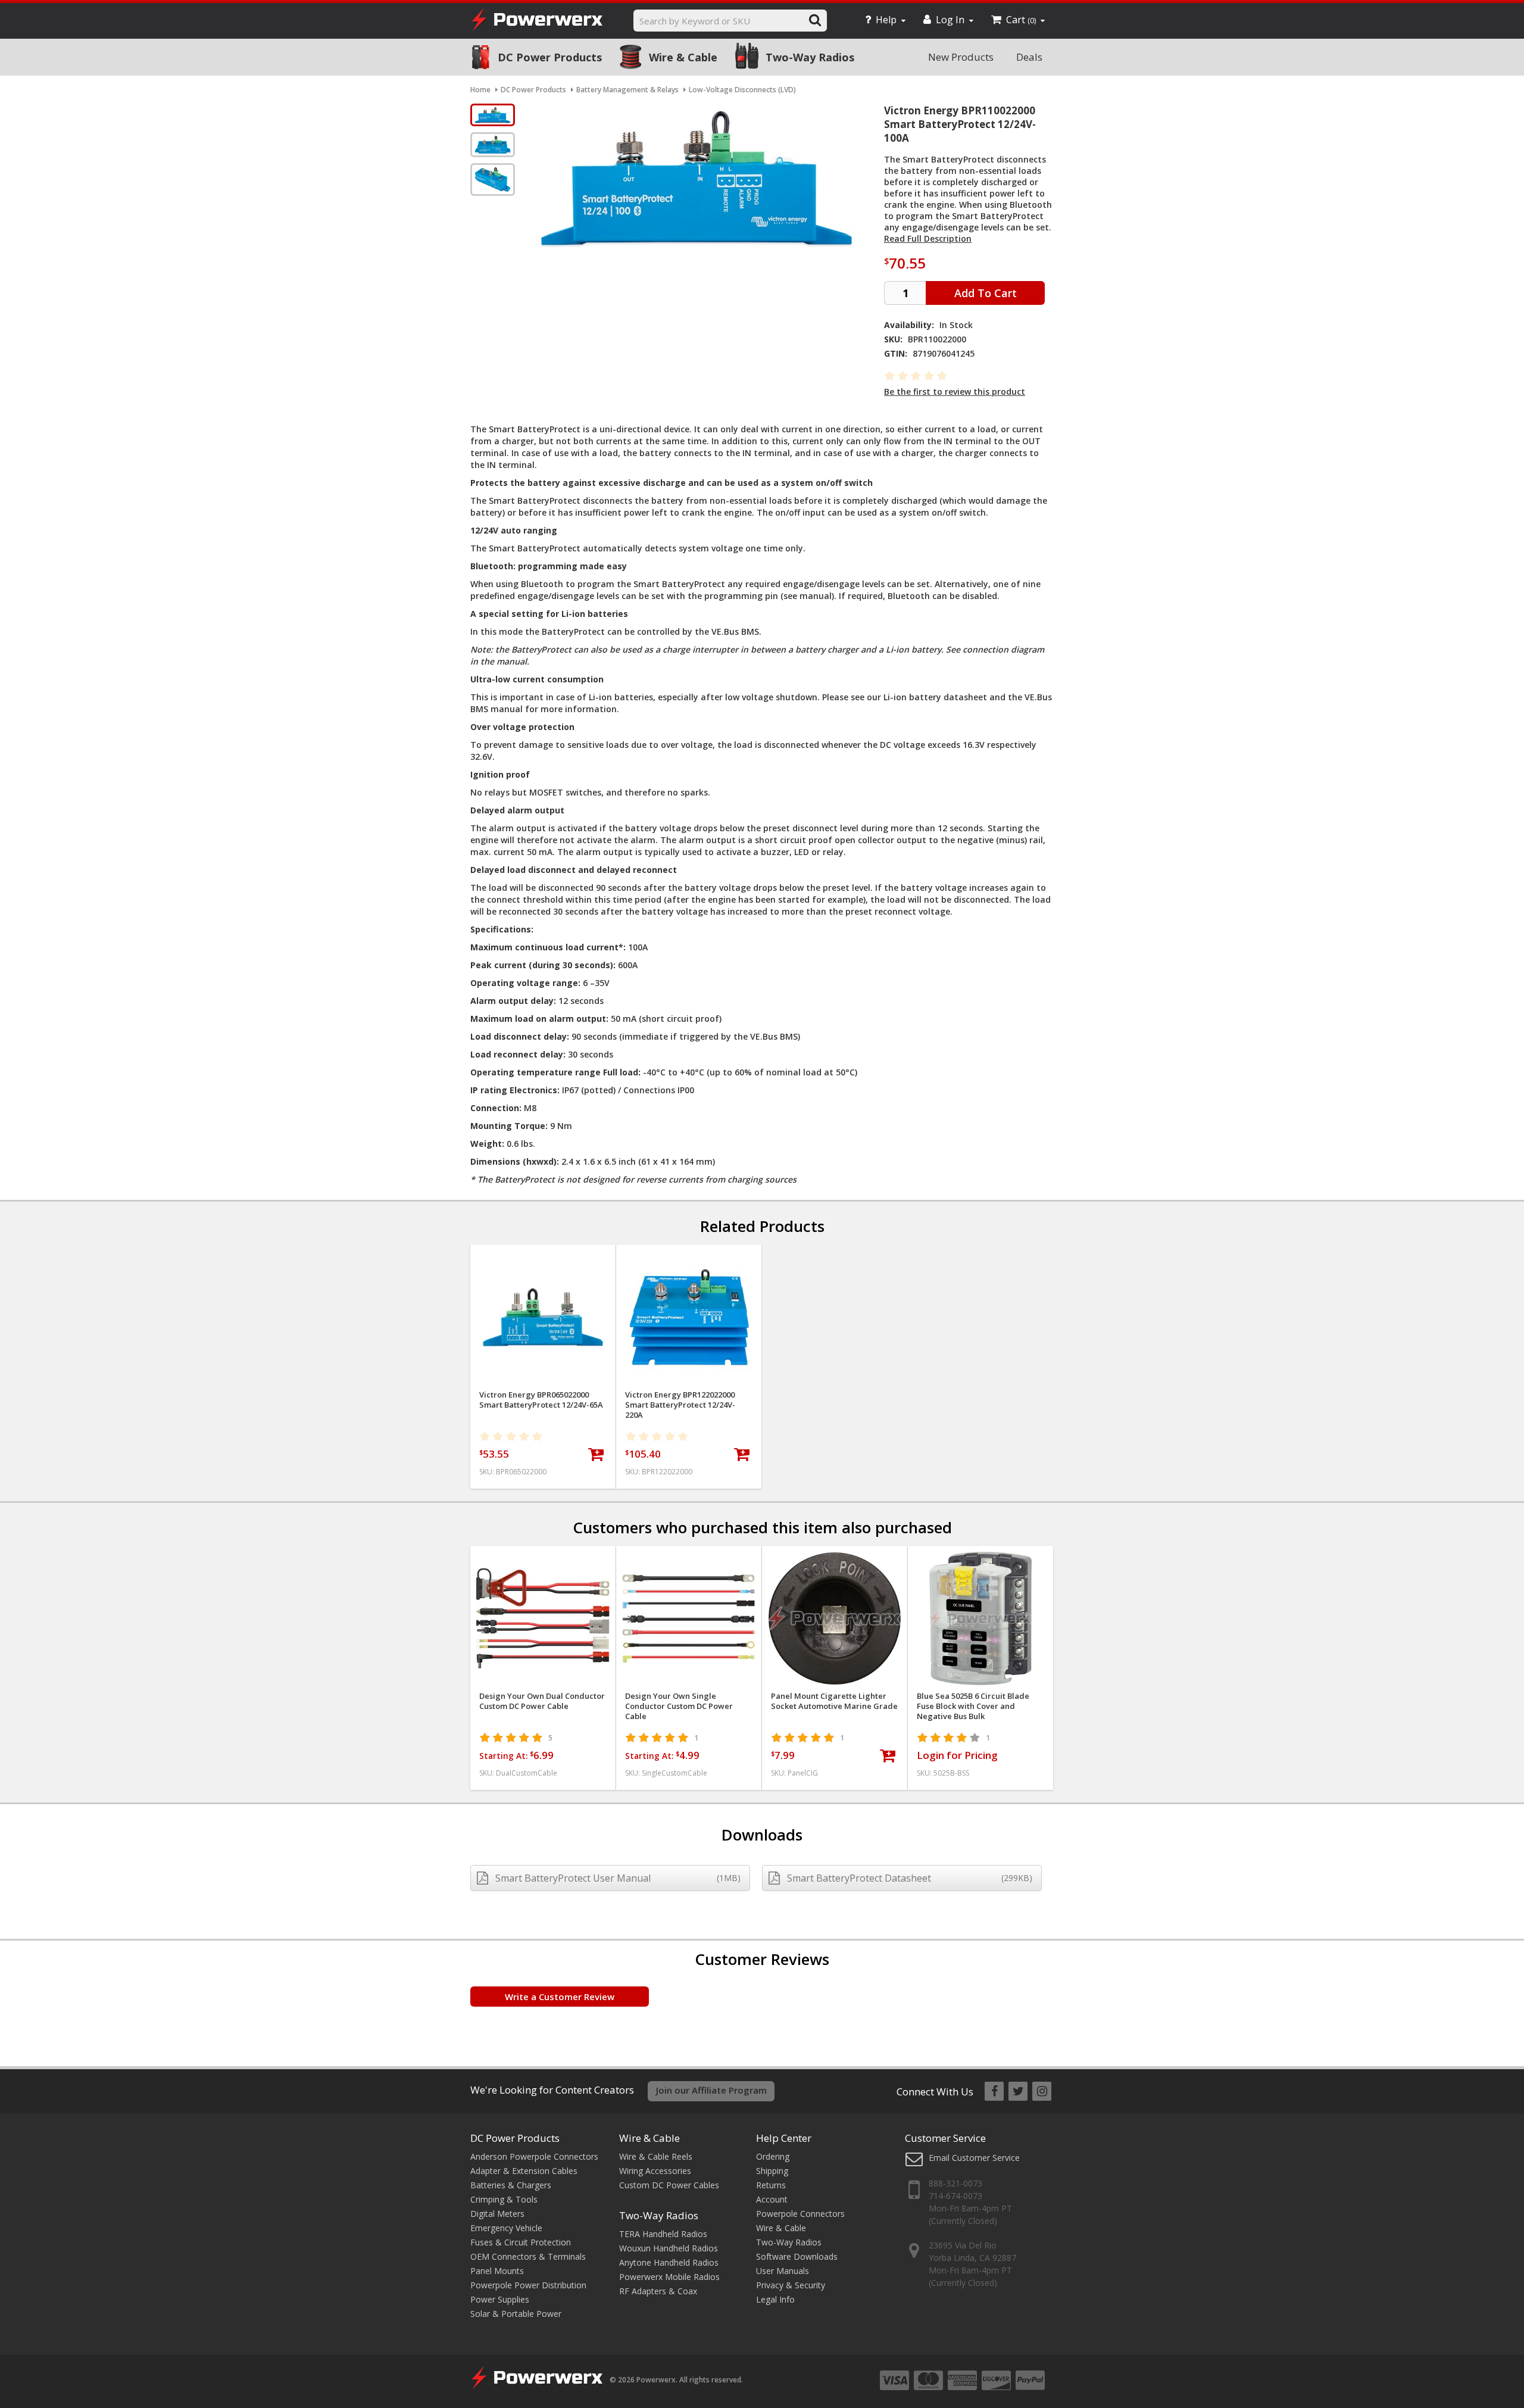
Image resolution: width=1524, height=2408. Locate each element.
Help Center (784, 2138)
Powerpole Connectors (800, 2214)
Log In (950, 20)
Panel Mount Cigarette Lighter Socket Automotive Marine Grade (834, 1701)
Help (886, 20)
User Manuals (783, 2271)
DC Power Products (550, 57)
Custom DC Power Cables (669, 2185)
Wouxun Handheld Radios (669, 2248)
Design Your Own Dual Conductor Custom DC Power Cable (542, 1701)
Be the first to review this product (955, 392)
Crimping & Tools (504, 2199)
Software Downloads (797, 2256)
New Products (961, 57)
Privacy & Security (791, 2285)
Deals (1029, 57)
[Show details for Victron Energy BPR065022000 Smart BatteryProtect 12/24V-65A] (543, 1317)
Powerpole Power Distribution (528, 2285)
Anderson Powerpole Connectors (534, 2156)
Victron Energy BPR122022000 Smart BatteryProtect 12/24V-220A (680, 1405)
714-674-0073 (955, 2196)
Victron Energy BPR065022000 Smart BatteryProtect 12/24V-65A (541, 1400)
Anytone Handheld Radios (669, 2262)
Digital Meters (497, 2214)
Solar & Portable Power (516, 2314)
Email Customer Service (974, 2158)
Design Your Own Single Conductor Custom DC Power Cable (679, 1706)
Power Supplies (500, 2299)
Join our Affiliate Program (711, 2090)
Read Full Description (928, 238)
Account (772, 2199)
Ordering (773, 2156)
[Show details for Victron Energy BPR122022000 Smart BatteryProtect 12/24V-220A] (689, 1317)
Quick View (543, 1258)
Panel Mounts (497, 2271)
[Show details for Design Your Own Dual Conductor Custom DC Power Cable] (543, 1618)
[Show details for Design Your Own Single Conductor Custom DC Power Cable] (689, 1618)
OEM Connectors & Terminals (528, 2256)
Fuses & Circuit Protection (521, 2242)
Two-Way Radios (810, 57)
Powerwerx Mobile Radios (669, 2277)
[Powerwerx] (537, 21)
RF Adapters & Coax (658, 2291)
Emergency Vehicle (506, 2228)
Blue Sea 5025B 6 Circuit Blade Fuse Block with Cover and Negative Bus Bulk (973, 1706)
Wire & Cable (683, 57)
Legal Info (775, 2299)
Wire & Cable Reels (656, 2156)
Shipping (772, 2171)
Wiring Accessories (655, 2171)
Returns (771, 2185)
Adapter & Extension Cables (524, 2171)
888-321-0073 (955, 2183)
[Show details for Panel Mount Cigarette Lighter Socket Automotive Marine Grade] (835, 1618)
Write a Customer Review (560, 1997)
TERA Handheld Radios (663, 2234)
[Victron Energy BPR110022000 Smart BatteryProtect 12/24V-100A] (493, 115)
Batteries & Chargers (511, 2185)
